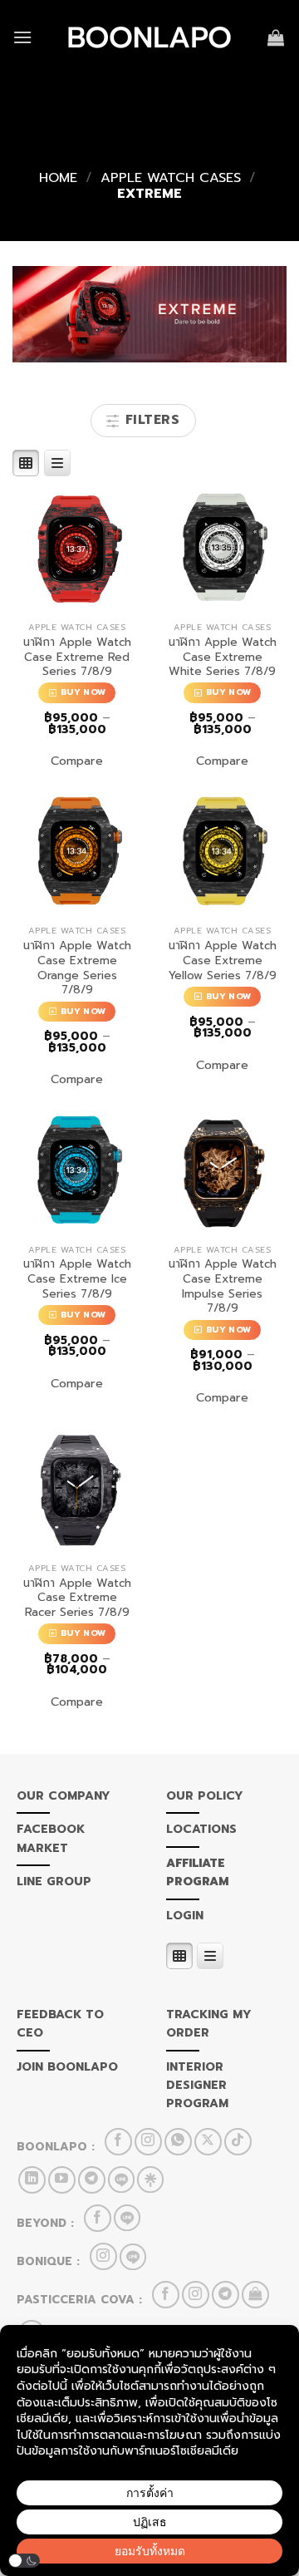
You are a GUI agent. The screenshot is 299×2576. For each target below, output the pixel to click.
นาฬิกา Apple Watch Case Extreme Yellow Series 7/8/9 (223, 960)
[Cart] (277, 37)
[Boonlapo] (149, 37)
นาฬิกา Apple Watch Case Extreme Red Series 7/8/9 (77, 657)
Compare (77, 761)
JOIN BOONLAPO (67, 2067)
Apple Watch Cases (171, 178)
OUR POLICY (205, 1796)
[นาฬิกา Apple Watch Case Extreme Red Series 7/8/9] (77, 549)
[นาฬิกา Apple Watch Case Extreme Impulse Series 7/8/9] (222, 1172)
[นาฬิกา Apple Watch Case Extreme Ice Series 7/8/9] (77, 1172)
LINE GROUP (54, 1882)
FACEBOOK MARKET (51, 1838)
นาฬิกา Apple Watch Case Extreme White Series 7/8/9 (223, 657)
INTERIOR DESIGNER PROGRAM (197, 2086)
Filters (150, 420)
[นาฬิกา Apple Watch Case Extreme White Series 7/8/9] (222, 549)
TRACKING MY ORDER (209, 2024)
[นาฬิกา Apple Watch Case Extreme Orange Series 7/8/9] (77, 852)
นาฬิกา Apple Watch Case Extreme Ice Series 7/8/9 (77, 1279)
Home (58, 178)
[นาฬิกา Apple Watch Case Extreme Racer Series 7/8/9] (77, 1490)
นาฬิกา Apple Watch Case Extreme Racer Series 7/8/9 (77, 1598)
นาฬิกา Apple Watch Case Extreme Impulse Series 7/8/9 (223, 1286)
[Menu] (22, 37)
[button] (24, 2561)
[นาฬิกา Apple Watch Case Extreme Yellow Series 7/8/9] (222, 852)
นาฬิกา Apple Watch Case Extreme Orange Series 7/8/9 (77, 968)
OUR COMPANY (64, 1796)
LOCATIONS (201, 1829)
